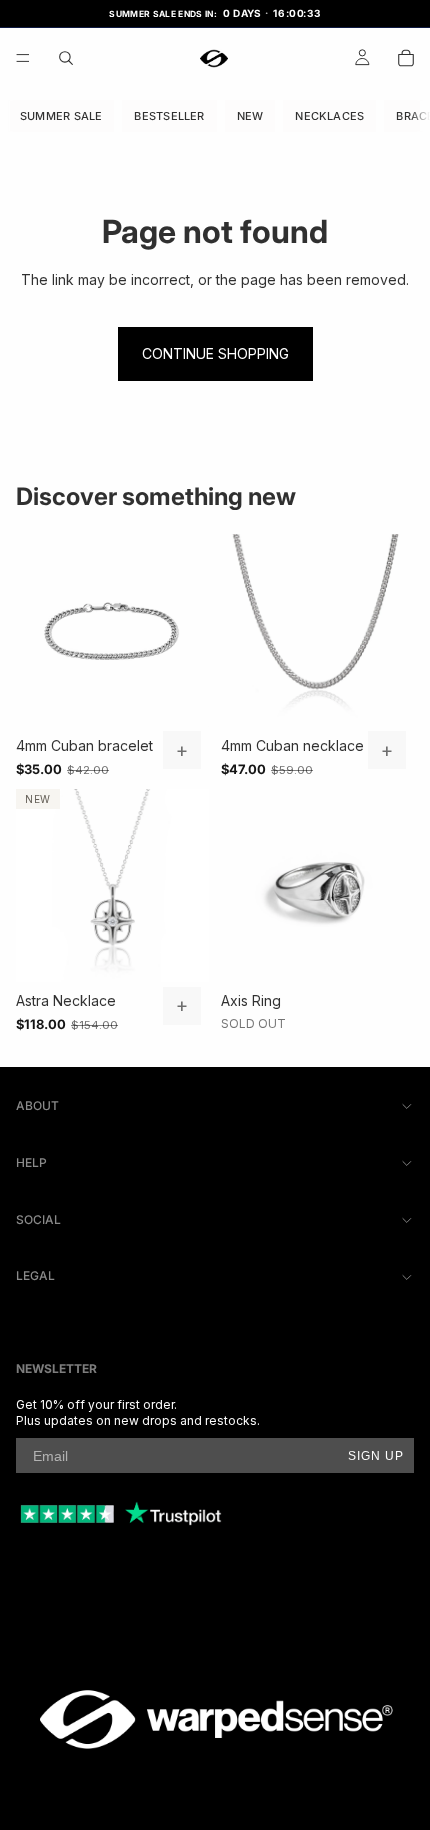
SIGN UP (376, 1456)
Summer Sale (61, 115)
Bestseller (169, 115)
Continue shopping (215, 353)
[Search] (66, 58)
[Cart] (406, 58)
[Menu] (23, 58)
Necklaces (329, 115)
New (250, 115)
